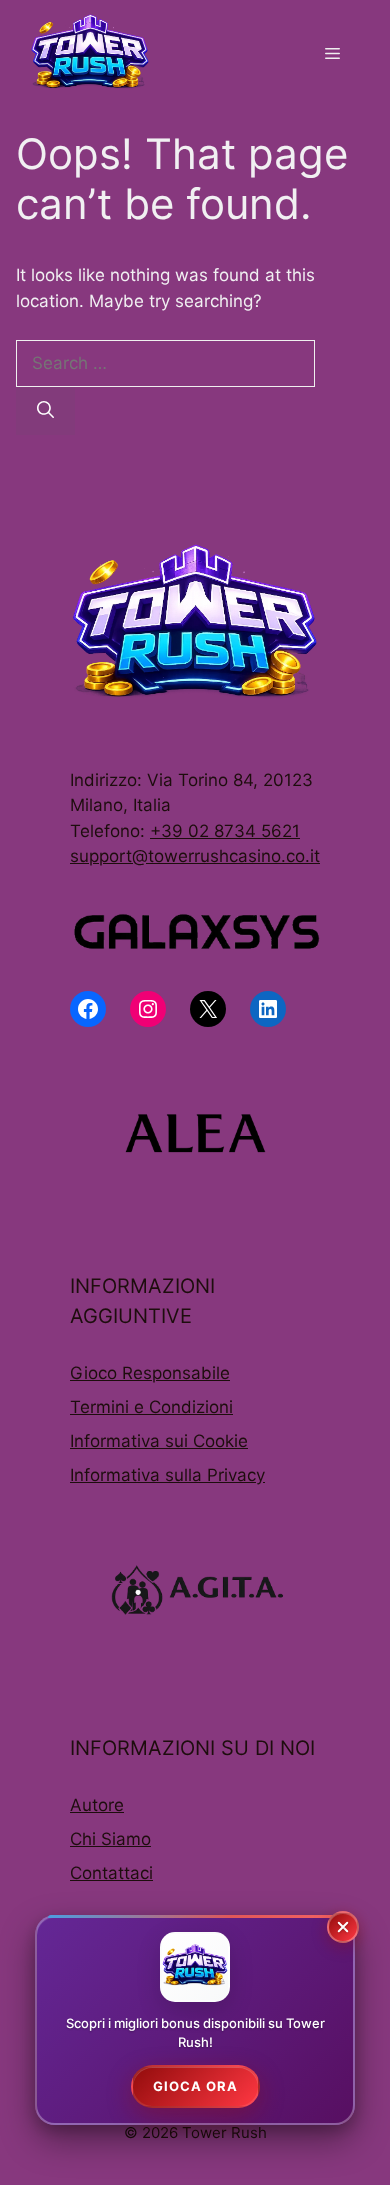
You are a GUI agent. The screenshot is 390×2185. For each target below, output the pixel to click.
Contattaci (111, 1873)
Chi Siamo (110, 1839)
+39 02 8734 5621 (225, 831)
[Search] (45, 411)
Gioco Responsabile (150, 1373)
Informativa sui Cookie (159, 1441)
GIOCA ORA (195, 2086)
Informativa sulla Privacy (167, 1475)
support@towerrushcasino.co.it (195, 856)
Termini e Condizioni (151, 1407)
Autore (97, 1805)
